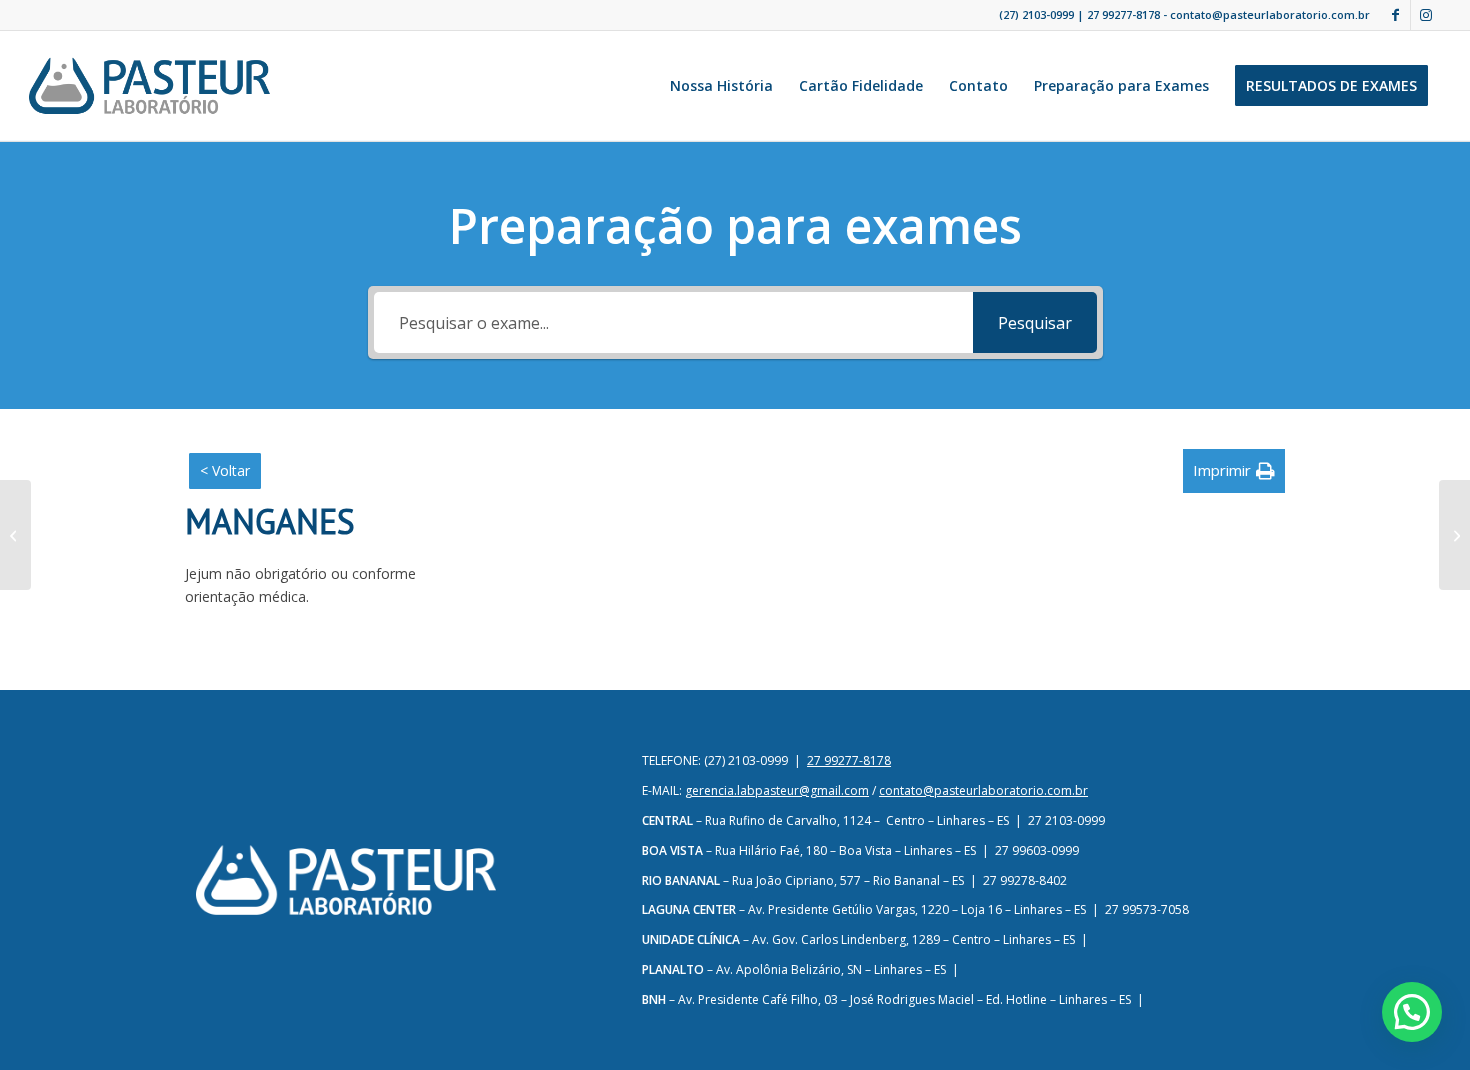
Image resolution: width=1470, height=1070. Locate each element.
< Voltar (225, 470)
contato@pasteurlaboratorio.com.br (983, 790)
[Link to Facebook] (1395, 15)
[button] (1234, 470)
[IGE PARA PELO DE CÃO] (15, 535)
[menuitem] (721, 86)
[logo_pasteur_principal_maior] (149, 86)
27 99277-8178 (1123, 14)
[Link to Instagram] (1426, 15)
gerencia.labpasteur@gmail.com (777, 790)
